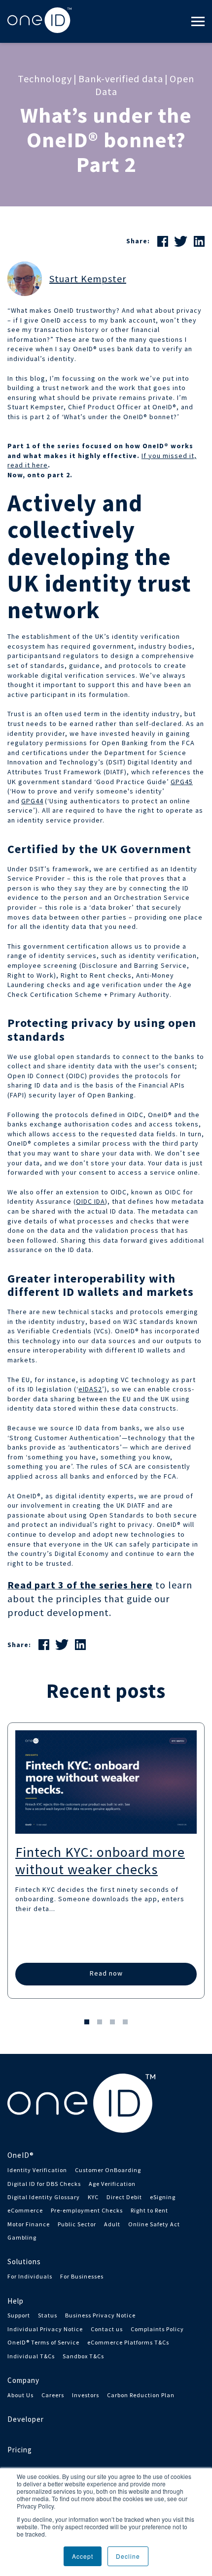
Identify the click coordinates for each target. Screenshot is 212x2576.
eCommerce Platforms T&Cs (128, 2342)
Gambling (22, 2237)
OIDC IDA (90, 1201)
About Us (20, 2395)
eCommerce (25, 2210)
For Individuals (30, 2276)
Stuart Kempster (88, 279)
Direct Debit (124, 2197)
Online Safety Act (154, 2224)
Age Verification (112, 2184)
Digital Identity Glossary (44, 2197)
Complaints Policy (157, 2329)
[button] (87, 2022)
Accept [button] (83, 2556)
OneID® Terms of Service (43, 2342)
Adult (112, 2224)
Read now (106, 1973)
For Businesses (82, 2276)
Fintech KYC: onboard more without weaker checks (100, 1861)
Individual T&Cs (31, 2356)
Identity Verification (37, 2170)
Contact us (107, 2329)
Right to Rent (149, 2210)
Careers (53, 2395)
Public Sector (77, 2224)
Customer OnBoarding (108, 2170)
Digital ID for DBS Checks (44, 2184)
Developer (26, 2419)
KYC (93, 2197)
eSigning (163, 2197)
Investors (86, 2395)
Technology (45, 79)
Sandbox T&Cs (83, 2356)
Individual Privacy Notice (45, 2329)
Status (48, 2315)
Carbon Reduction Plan (141, 2395)
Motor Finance (29, 2224)
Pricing (20, 2450)
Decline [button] (128, 2556)
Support (19, 2315)
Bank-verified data (121, 79)
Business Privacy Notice (100, 2315)
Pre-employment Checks (87, 2210)
